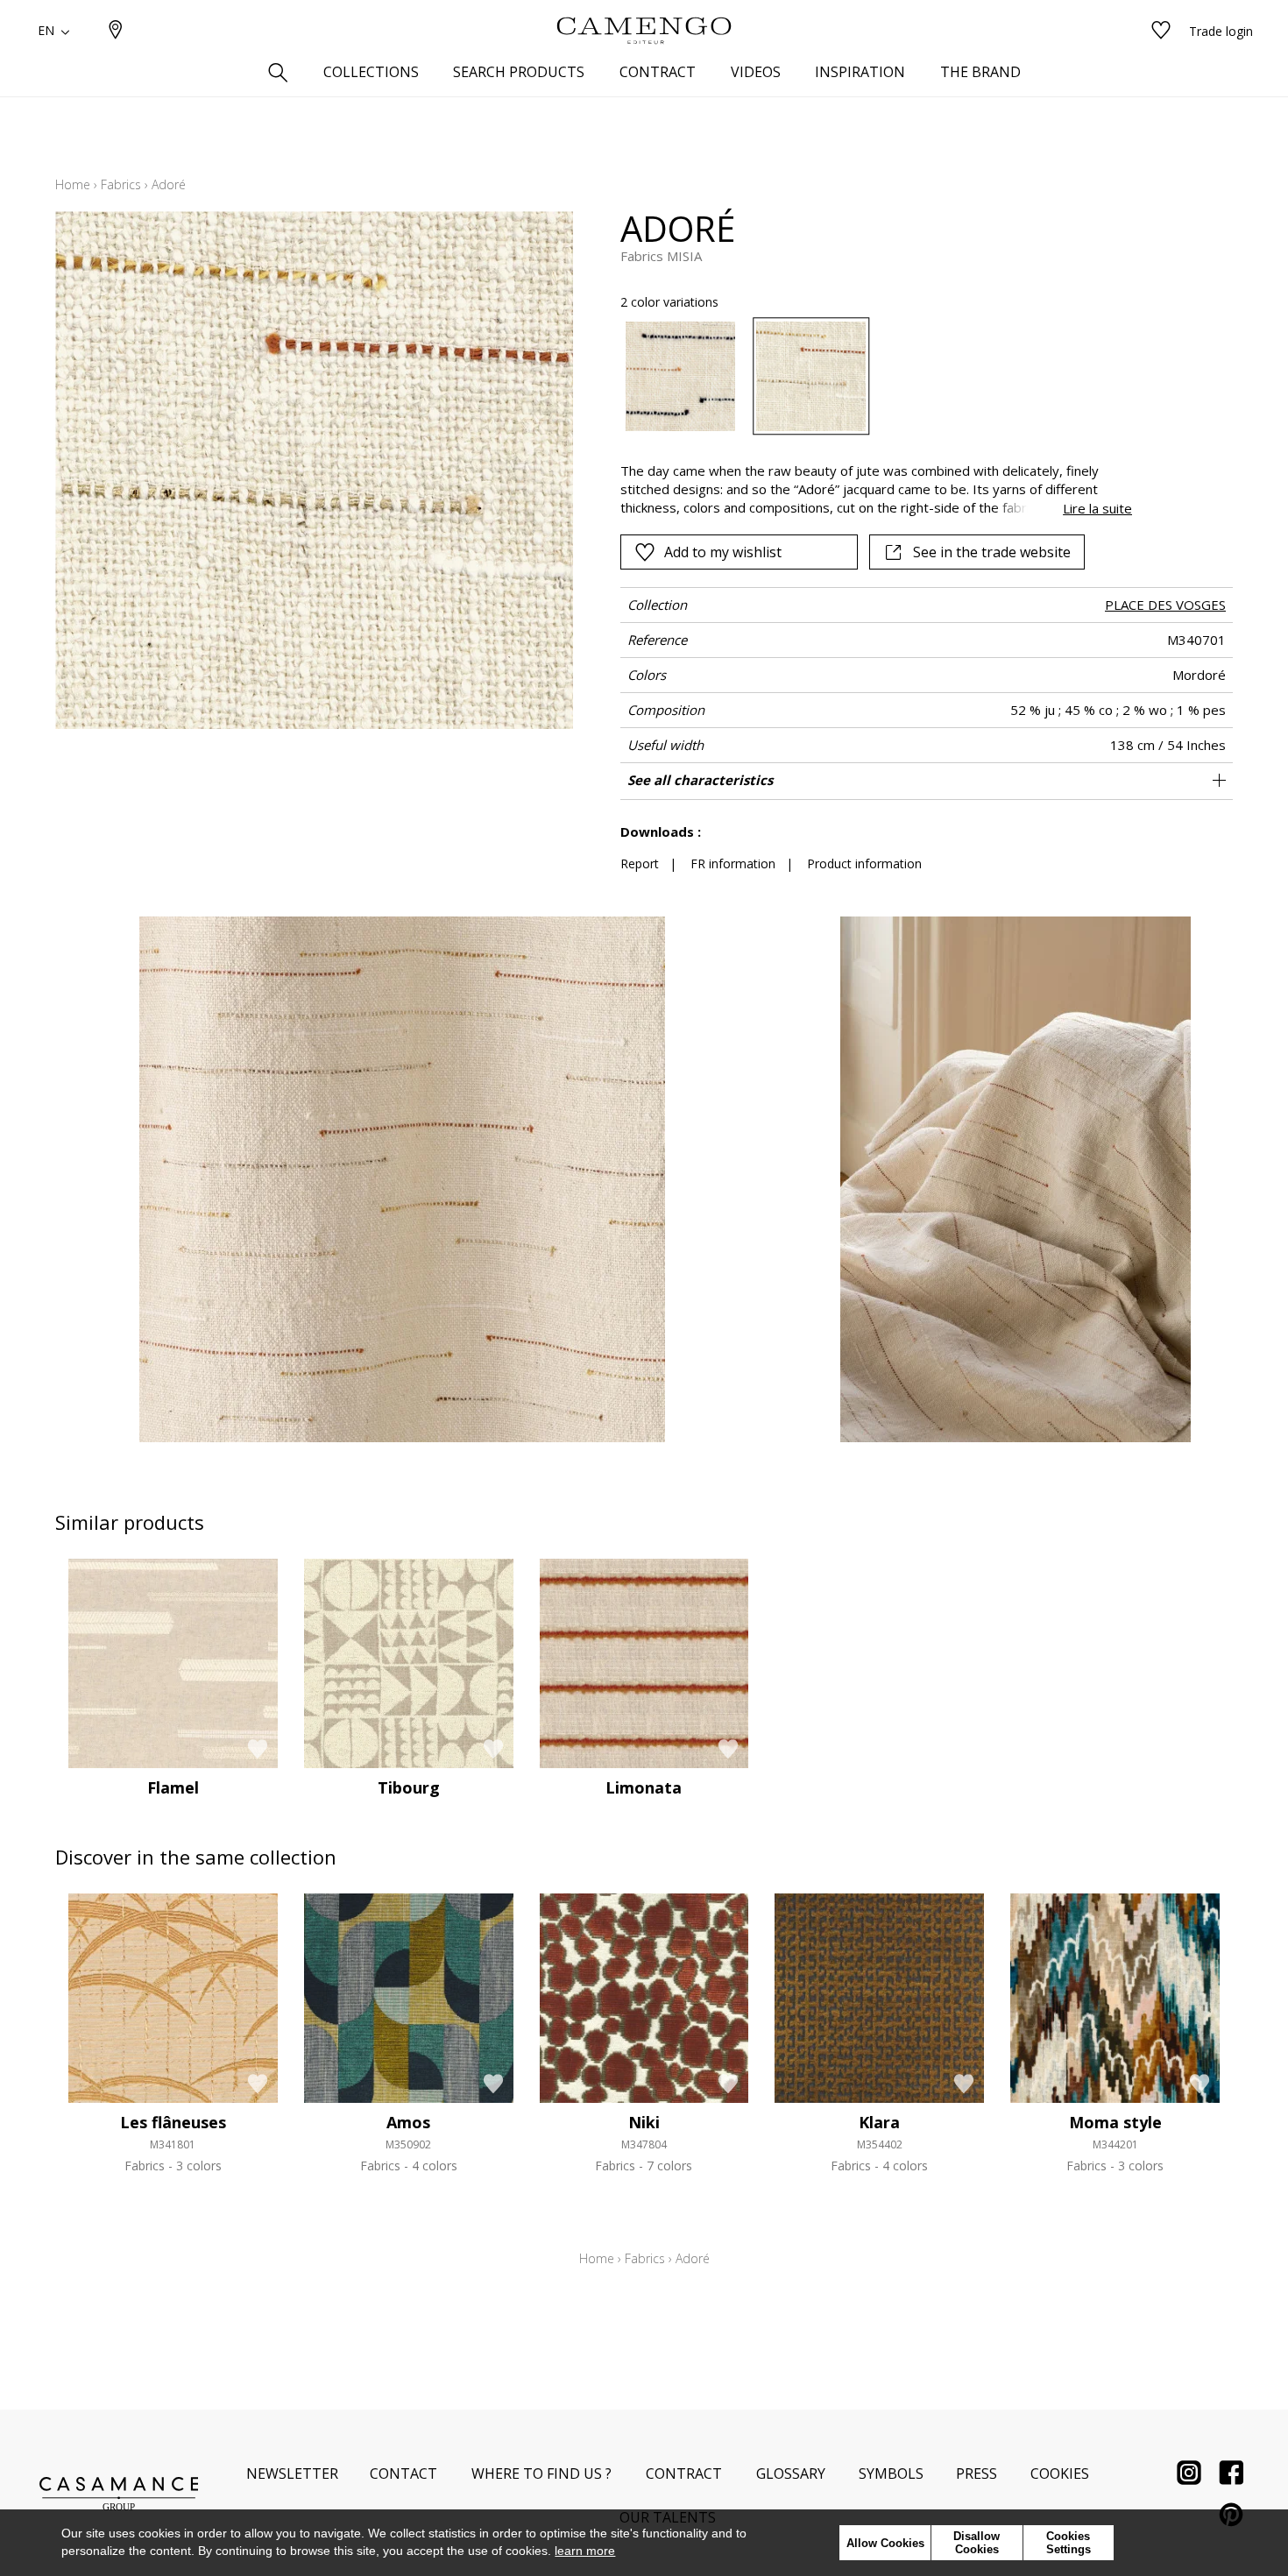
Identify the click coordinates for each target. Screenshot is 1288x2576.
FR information (733, 863)
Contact (403, 2473)
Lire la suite (1097, 508)
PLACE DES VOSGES (1165, 605)
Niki (644, 2122)
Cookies (1060, 2473)
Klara (879, 2122)
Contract (684, 2473)
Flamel (173, 1787)
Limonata (644, 1787)
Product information (864, 863)
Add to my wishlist (723, 552)
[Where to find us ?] (116, 31)
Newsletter (292, 2473)
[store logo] (644, 31)
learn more (585, 2551)
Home (73, 184)
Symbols (891, 2473)
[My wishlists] (1161, 31)
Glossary (791, 2473)
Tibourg (409, 1787)
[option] (680, 376)
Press (977, 2473)
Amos (408, 2122)
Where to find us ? (541, 2473)
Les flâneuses (173, 2122)
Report (640, 863)
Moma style (1115, 2122)
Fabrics (121, 184)
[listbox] (866, 376)
